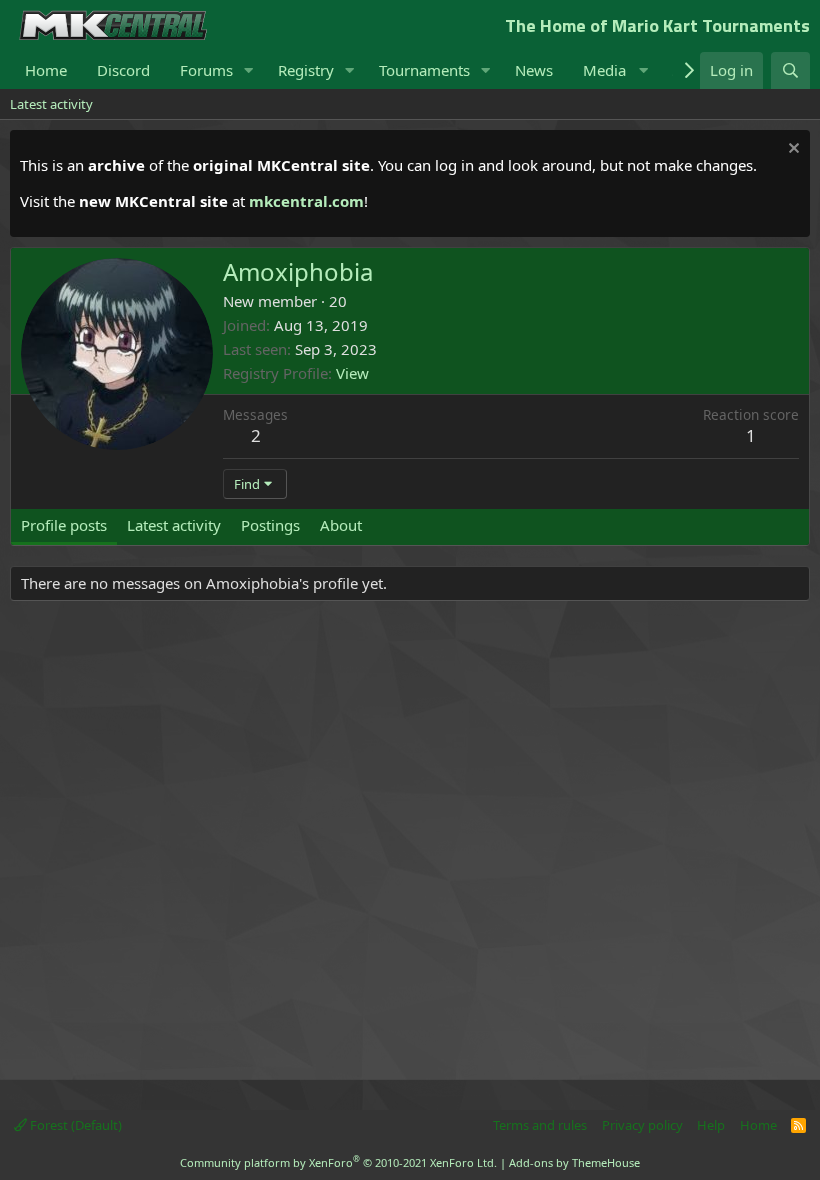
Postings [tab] (270, 525)
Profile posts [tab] (64, 525)
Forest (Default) (74, 1125)
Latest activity (51, 104)
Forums (206, 70)
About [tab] (341, 525)
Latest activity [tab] (174, 525)
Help (711, 1125)
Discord (123, 70)
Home (46, 70)
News (534, 70)
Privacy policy (642, 1125)
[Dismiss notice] (791, 150)
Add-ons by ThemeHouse (574, 1162)
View (352, 373)
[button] (249, 70)
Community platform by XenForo (338, 1162)
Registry (306, 70)
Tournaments (424, 70)
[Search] (790, 70)
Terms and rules (540, 1125)
